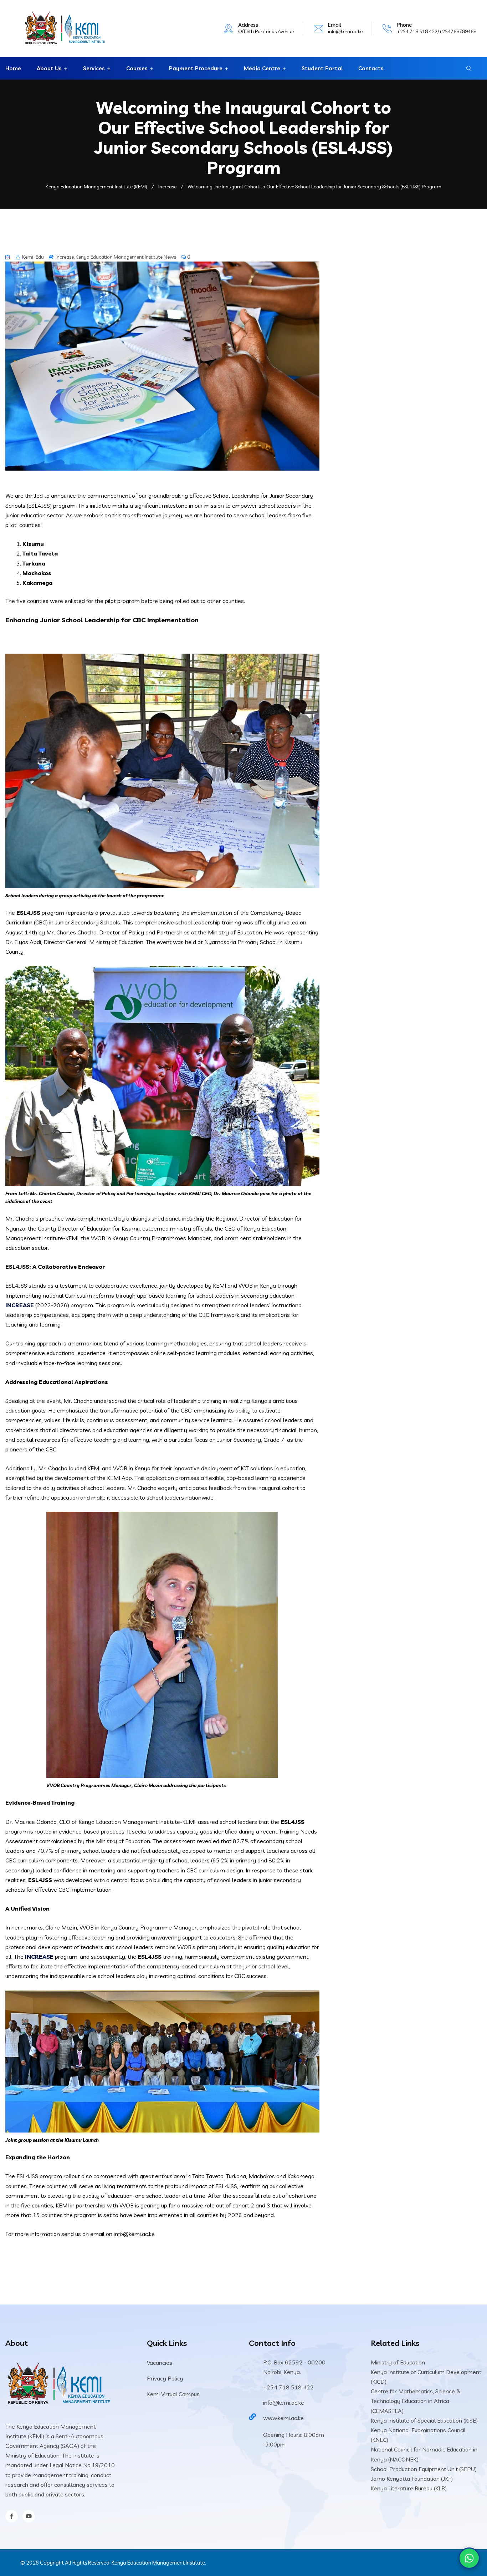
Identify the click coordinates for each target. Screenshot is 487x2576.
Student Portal (322, 68)
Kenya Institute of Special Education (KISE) (424, 2420)
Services (94, 68)
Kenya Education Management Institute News (126, 257)
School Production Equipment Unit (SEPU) (424, 2469)
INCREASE (20, 1305)
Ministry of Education (398, 2362)
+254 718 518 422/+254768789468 (437, 31)
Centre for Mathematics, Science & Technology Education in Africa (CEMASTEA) (416, 2401)
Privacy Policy (165, 2378)
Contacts (371, 68)
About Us (49, 68)
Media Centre (262, 68)
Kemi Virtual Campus (173, 2394)
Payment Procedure (196, 68)
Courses (137, 68)
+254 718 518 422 (288, 2387)
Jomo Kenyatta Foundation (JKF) (412, 2479)
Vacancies (160, 2363)
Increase (65, 257)
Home (13, 68)
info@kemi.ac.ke (345, 31)
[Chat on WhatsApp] (469, 2558)
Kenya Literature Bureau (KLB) (409, 2488)
